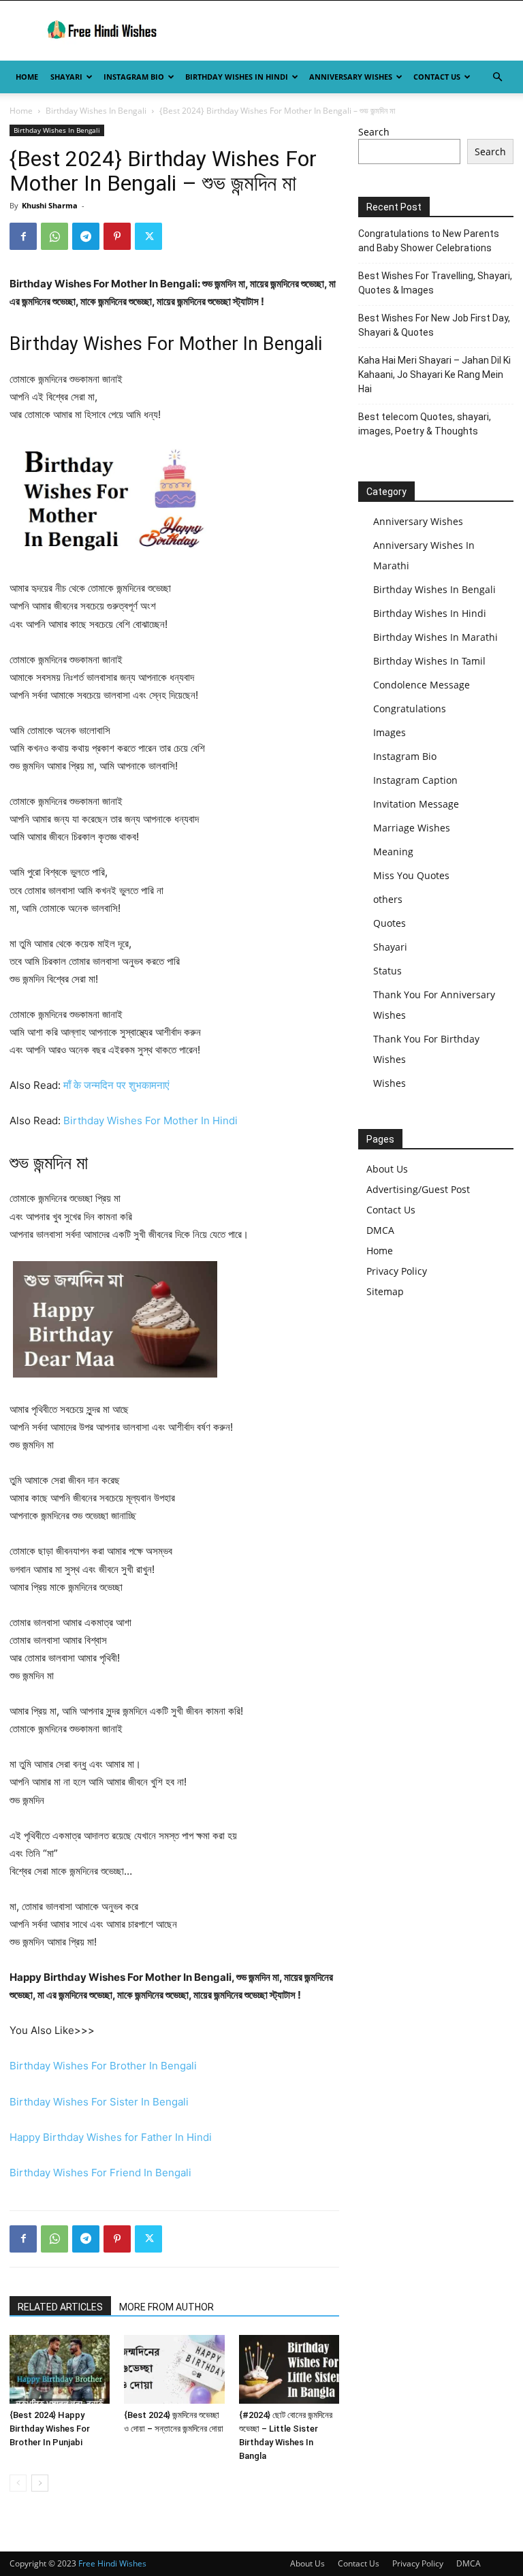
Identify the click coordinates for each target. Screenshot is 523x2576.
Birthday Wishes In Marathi (435, 637)
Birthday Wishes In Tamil (429, 661)
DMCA (380, 1230)
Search (374, 132)
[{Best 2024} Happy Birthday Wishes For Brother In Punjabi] (60, 2369)
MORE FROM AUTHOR (167, 2307)
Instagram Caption (415, 780)
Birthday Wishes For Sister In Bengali (99, 2102)
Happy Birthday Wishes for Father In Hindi (111, 2137)
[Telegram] (86, 236)
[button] (497, 77)
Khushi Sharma (50, 205)
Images (390, 732)
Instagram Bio (134, 77)
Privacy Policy (397, 1271)
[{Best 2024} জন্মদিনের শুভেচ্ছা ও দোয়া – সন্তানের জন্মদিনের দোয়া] (174, 2369)
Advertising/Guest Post (418, 1189)
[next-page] (40, 2483)
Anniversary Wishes (351, 77)
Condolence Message (422, 685)
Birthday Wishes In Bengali (96, 111)
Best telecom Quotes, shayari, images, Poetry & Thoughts (425, 424)
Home (27, 77)
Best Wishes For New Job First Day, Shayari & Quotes (434, 325)
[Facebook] (23, 236)
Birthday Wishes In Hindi (237, 77)
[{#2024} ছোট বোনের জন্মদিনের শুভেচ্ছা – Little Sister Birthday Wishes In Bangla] (289, 2369)
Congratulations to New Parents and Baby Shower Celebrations (429, 241)
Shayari (66, 77)
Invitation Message (416, 804)
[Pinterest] (117, 236)
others (388, 899)
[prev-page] (18, 2483)
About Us (387, 1169)
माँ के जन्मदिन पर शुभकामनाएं (116, 1085)
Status (387, 971)
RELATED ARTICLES (60, 2307)
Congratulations (410, 709)
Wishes (390, 1083)
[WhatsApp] (54, 236)
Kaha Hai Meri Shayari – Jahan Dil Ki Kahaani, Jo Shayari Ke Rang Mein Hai (434, 375)
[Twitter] (148, 236)
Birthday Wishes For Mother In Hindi (150, 1120)
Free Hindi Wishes (112, 2563)
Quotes (390, 923)
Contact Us (437, 77)
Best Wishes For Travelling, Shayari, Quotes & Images (435, 283)
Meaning (393, 852)
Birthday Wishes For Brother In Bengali (103, 2066)
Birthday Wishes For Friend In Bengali (100, 2173)
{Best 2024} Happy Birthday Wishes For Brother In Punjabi (50, 2429)
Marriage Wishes (412, 828)
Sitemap (385, 1291)
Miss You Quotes (411, 875)
